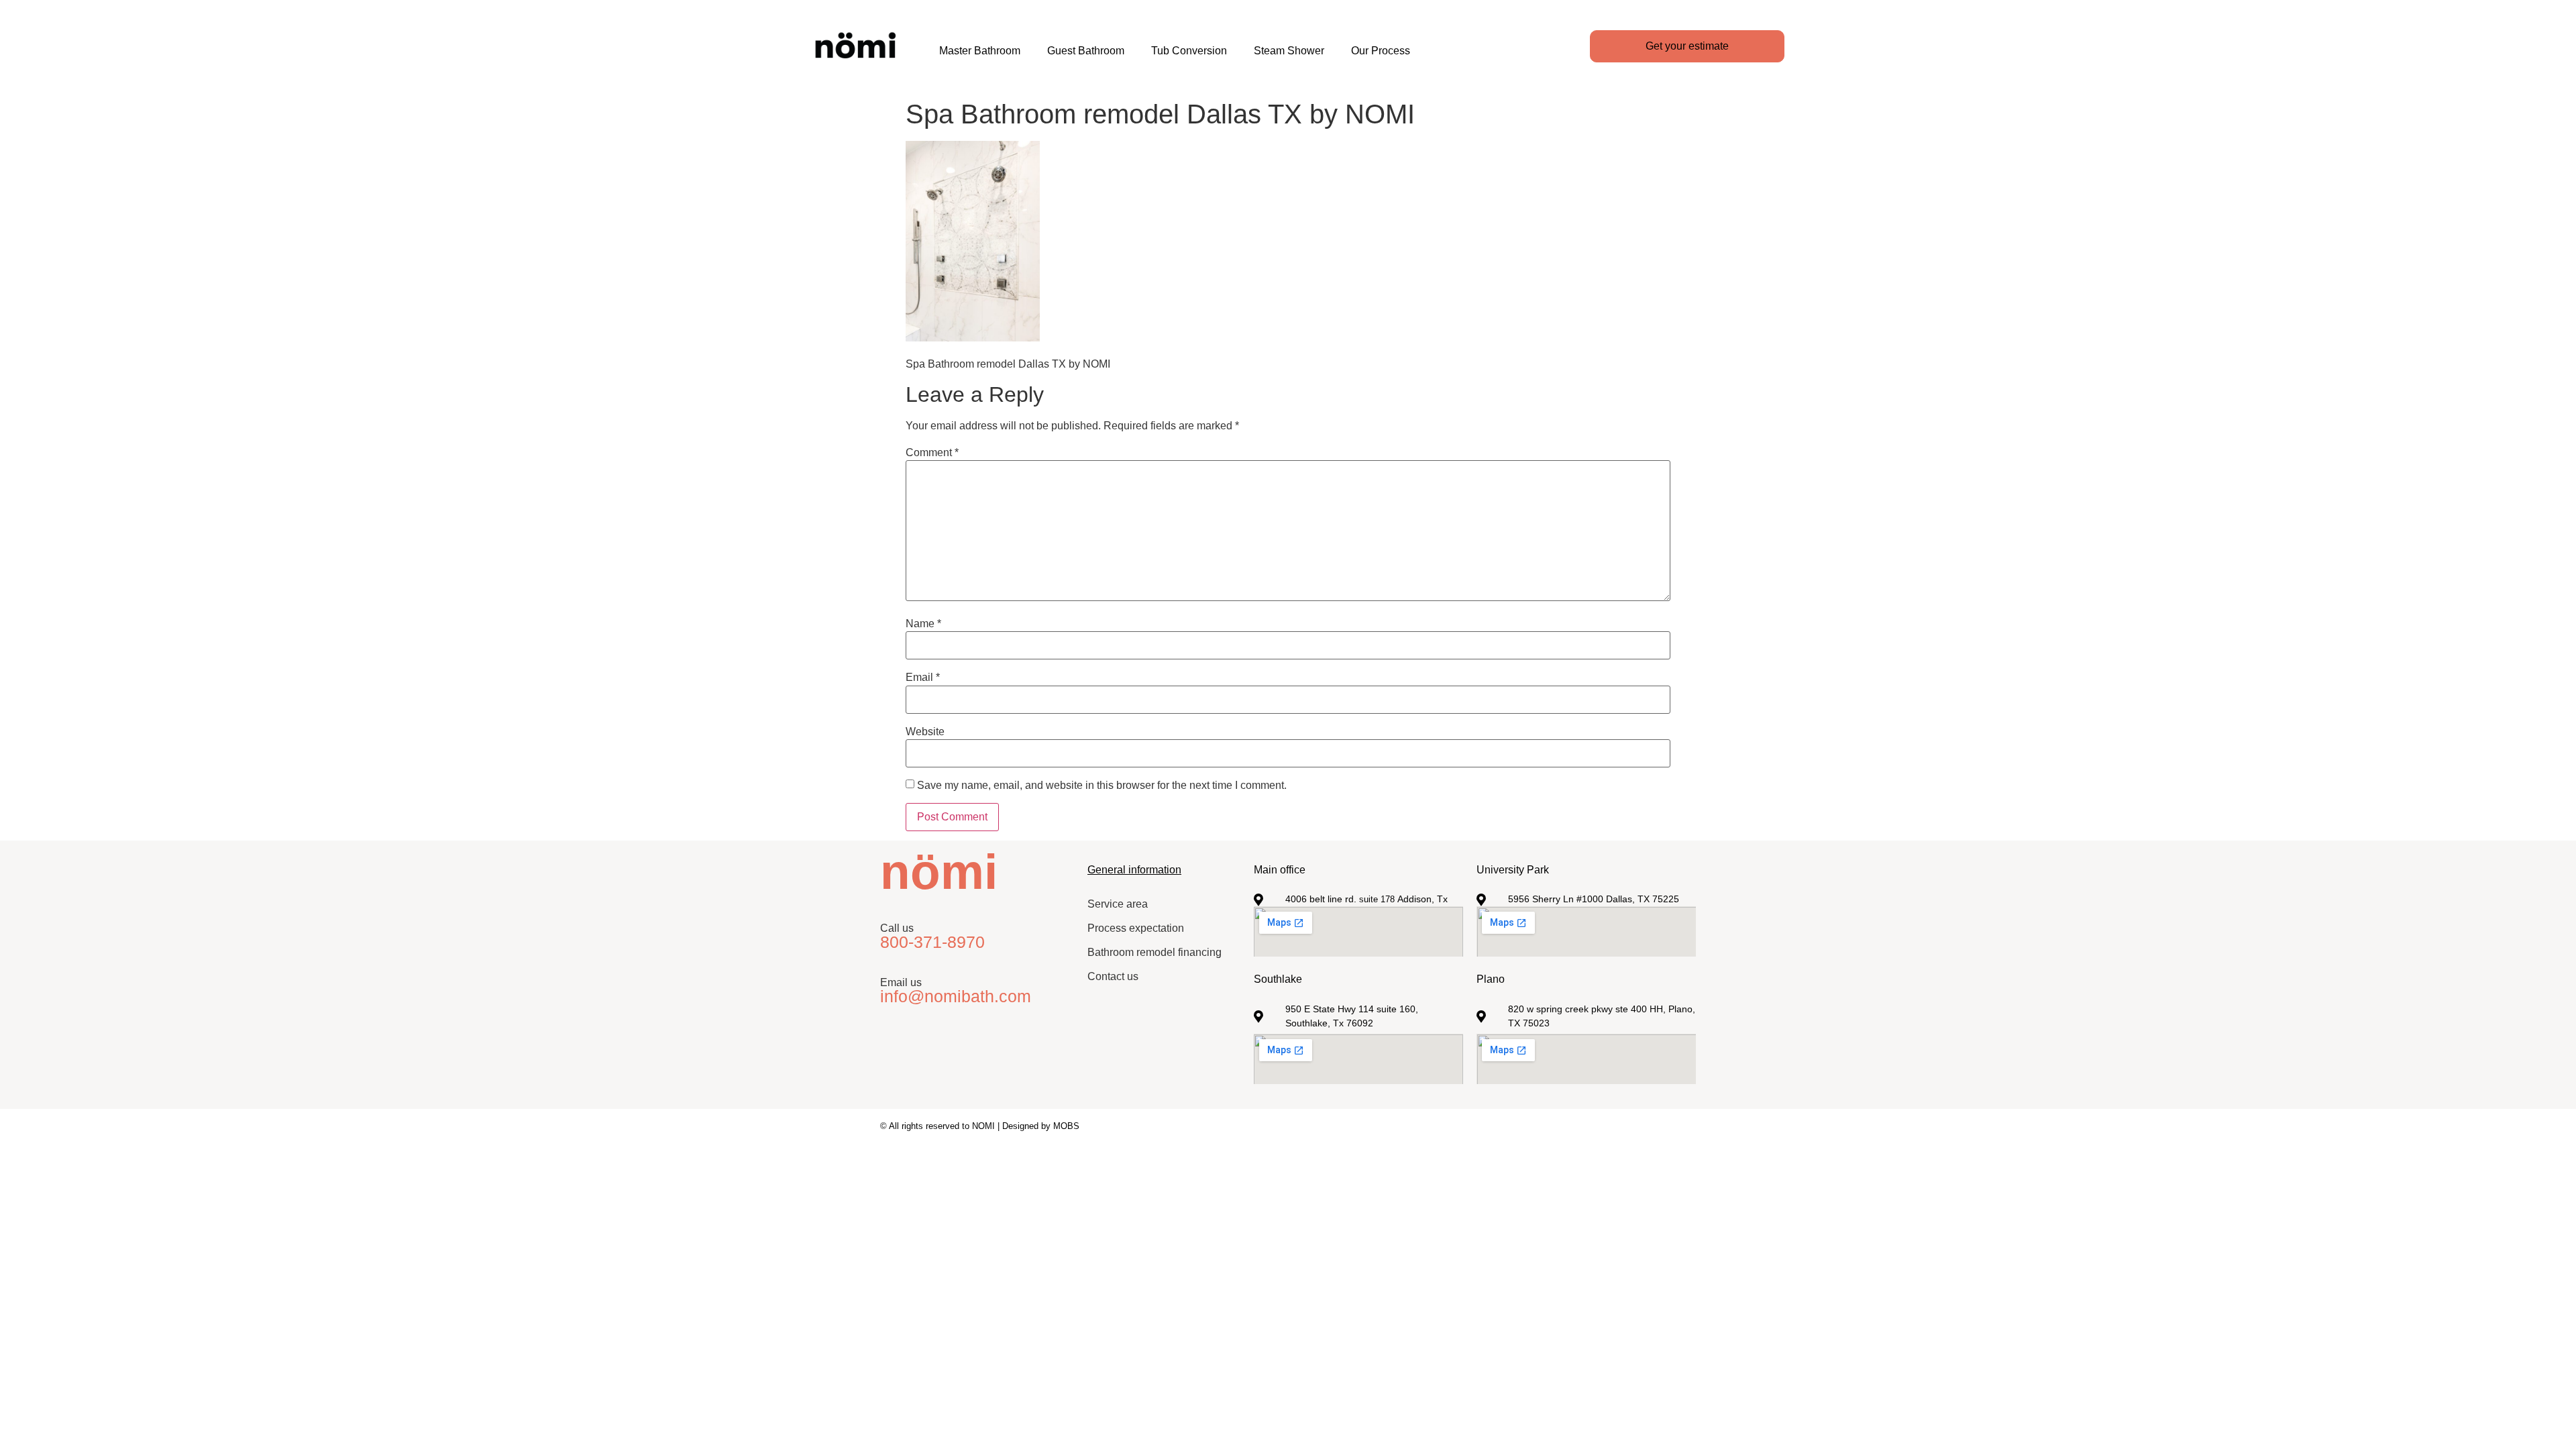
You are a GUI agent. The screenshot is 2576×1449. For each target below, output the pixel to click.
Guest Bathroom (1086, 51)
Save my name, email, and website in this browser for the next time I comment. (1102, 786)
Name (923, 624)
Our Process (1381, 51)
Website (925, 732)
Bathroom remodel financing (1155, 952)
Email (923, 678)
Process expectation (1136, 928)
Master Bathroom (980, 51)
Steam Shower (1289, 51)
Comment (932, 453)
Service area (1118, 904)
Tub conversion (1189, 51)
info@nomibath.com (956, 996)
